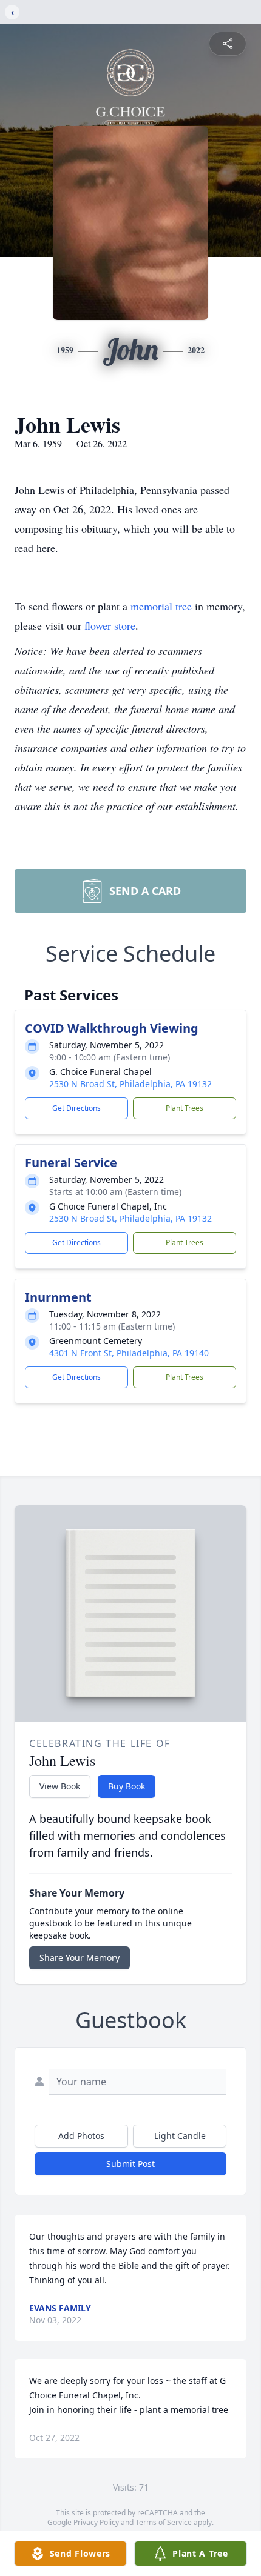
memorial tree (161, 606)
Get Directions (76, 1108)
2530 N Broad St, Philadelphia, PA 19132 (130, 1084)
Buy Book (127, 1786)
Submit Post (130, 2164)
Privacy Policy (96, 2522)
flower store (110, 625)
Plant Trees (185, 1108)
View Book (60, 1786)
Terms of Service (164, 2522)
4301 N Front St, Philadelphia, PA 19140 (129, 1353)
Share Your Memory (80, 1958)
